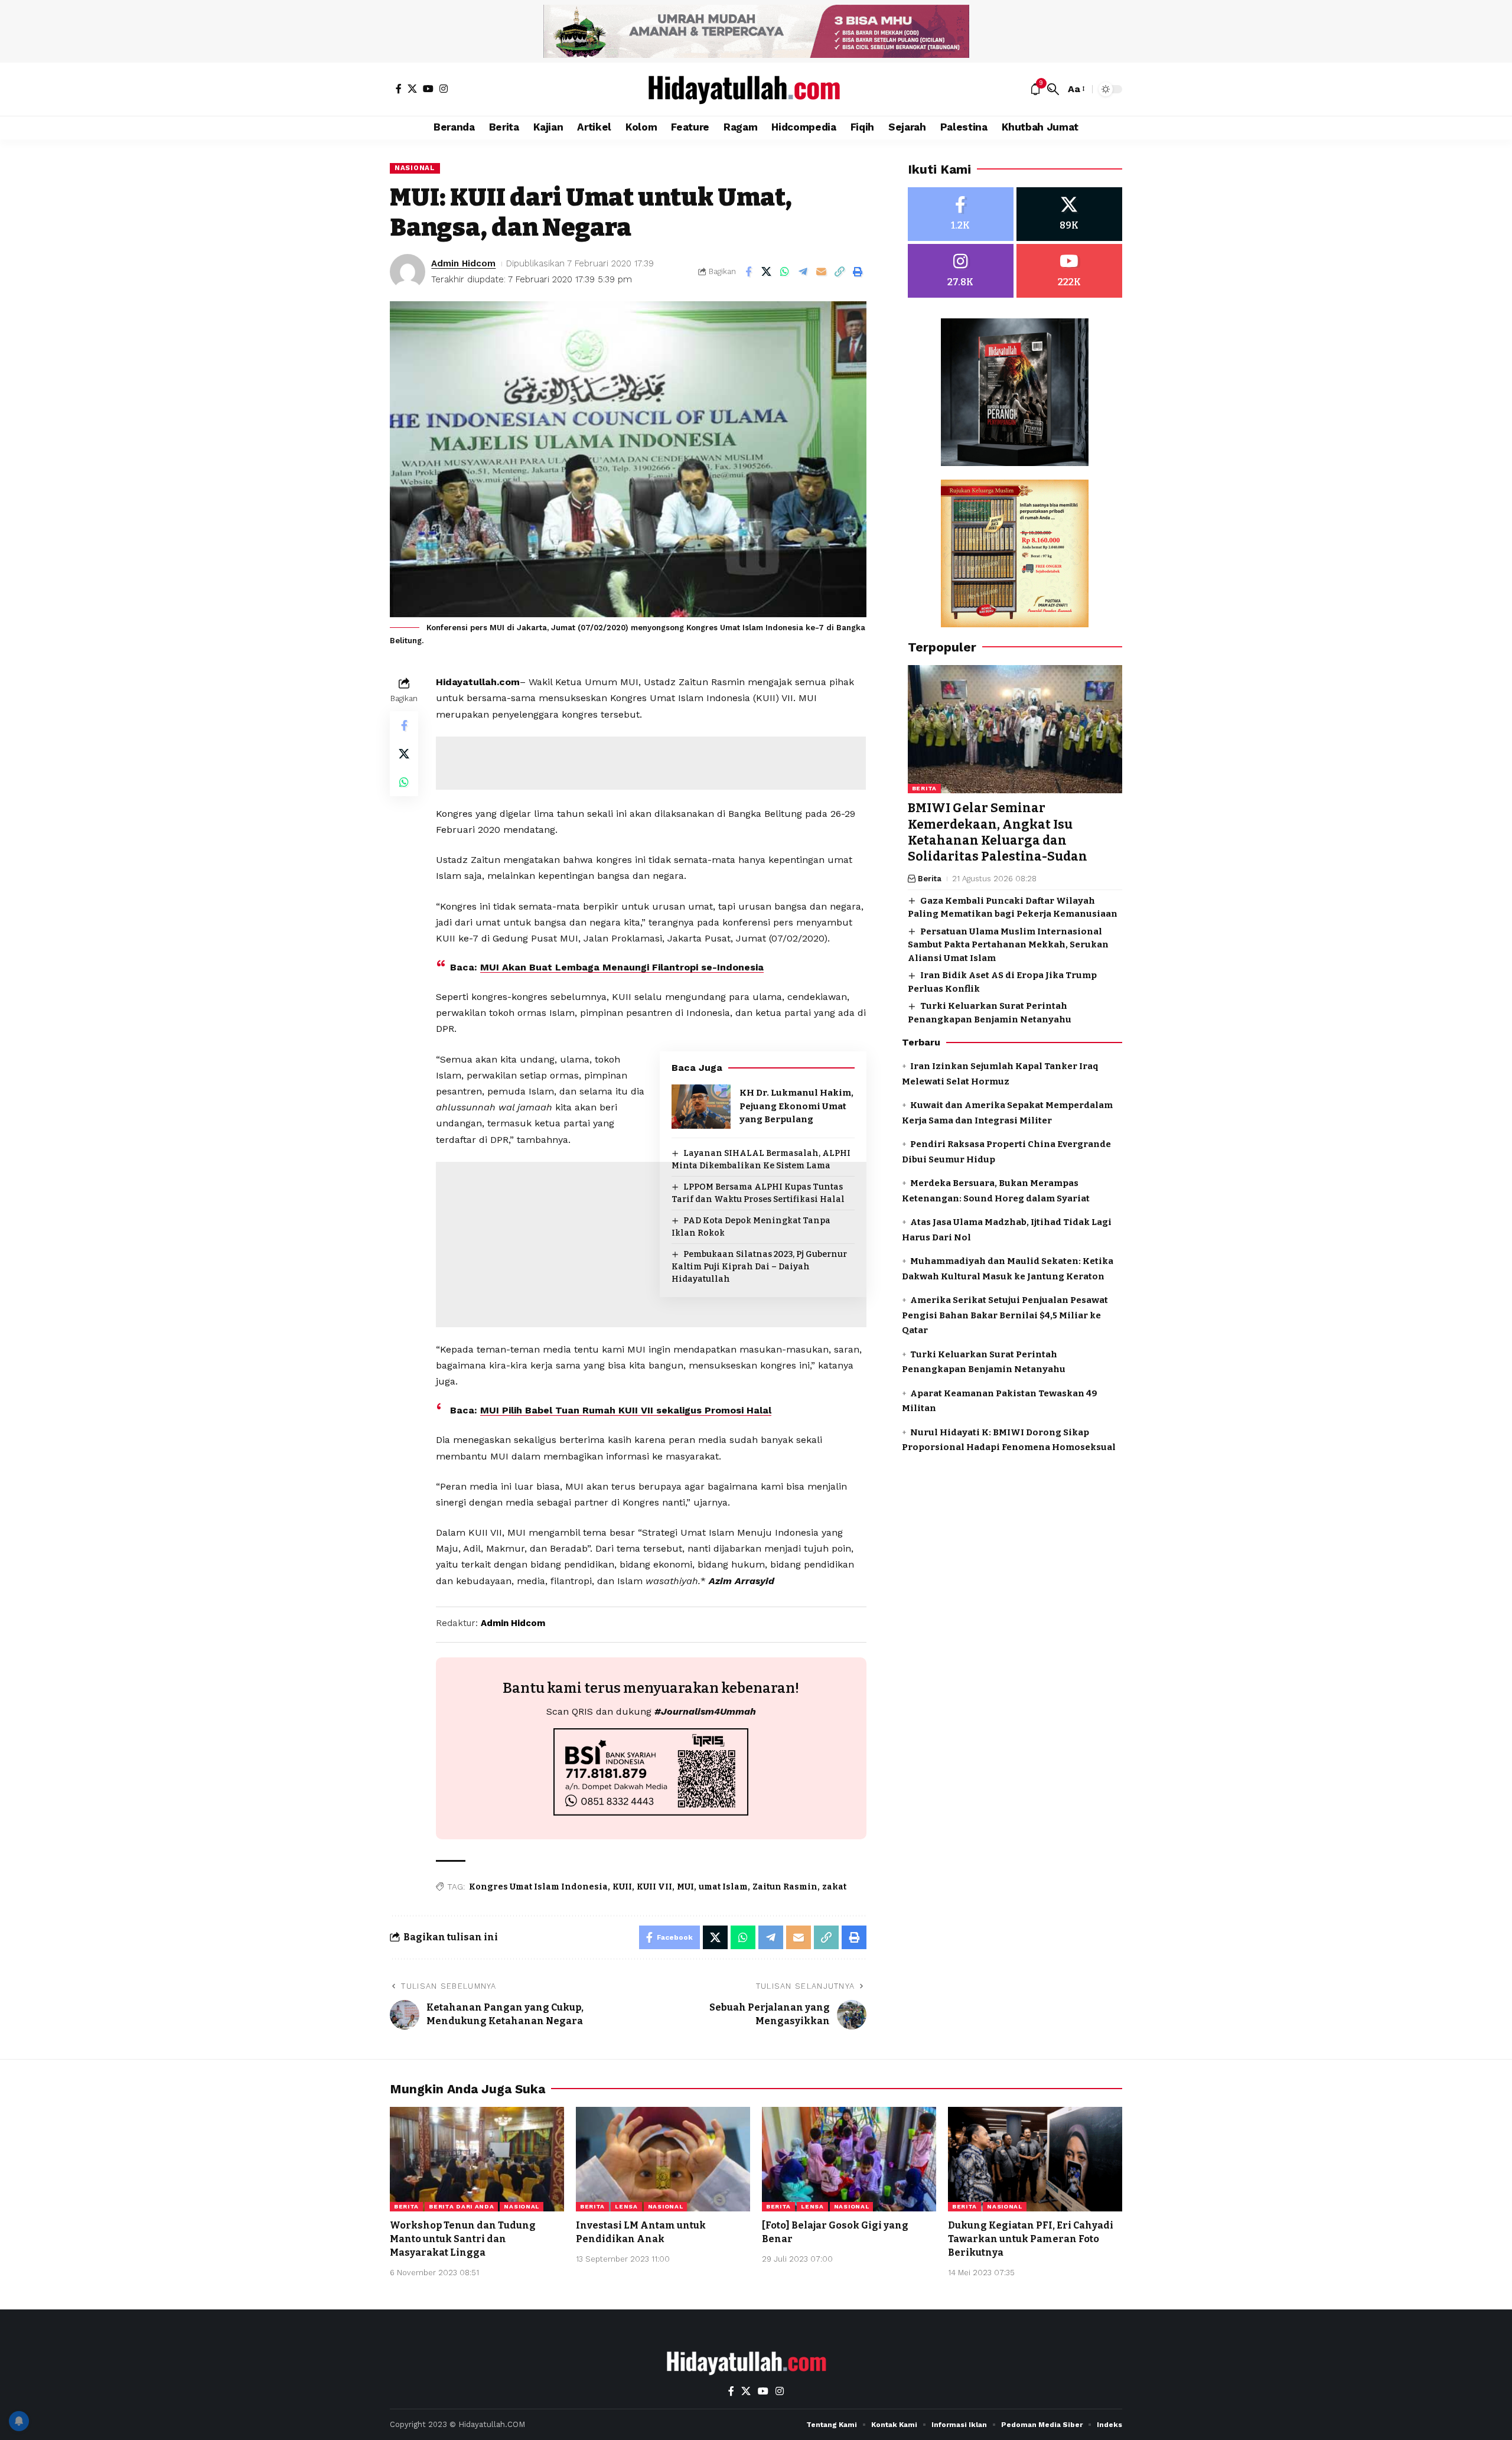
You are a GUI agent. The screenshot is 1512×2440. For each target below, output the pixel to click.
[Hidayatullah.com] (756, 89)
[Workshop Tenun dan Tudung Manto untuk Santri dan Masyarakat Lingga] (477, 2159)
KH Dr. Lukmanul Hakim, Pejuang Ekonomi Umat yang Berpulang (796, 1106)
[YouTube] (428, 89)
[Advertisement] (651, 763)
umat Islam (723, 1887)
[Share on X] (767, 272)
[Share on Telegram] (803, 272)
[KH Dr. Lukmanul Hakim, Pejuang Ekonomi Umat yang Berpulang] (701, 1107)
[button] (1053, 89)
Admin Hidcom (463, 263)
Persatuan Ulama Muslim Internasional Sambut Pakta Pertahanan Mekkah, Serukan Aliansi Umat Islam (1008, 945)
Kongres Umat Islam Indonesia (538, 1887)
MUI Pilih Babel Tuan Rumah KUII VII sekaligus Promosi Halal (626, 1410)
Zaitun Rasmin (785, 1887)
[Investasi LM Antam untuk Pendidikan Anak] (663, 2159)
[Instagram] (444, 89)
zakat (834, 1887)
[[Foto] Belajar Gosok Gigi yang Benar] (849, 2159)
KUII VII (654, 1887)
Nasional (415, 168)
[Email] (822, 272)
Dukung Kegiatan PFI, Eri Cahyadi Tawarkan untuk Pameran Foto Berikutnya (1031, 2239)
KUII (622, 1887)
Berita (924, 789)
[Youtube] (1069, 271)
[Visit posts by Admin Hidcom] (408, 272)
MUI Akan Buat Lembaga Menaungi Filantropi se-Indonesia (622, 967)
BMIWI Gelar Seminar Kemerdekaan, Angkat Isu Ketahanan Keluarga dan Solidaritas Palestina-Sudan (998, 833)
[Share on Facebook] (748, 272)
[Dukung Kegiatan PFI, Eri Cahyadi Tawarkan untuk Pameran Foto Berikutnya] (1035, 2159)
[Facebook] (399, 89)
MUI (685, 1887)
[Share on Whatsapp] (785, 272)
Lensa (626, 2206)
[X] (412, 89)
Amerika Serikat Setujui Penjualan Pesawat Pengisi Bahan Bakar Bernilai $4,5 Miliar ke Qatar (1005, 1315)
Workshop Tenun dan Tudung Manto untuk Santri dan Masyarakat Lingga (463, 2239)
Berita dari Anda (461, 2206)
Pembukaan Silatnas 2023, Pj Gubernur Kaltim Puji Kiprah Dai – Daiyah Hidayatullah (759, 1267)
